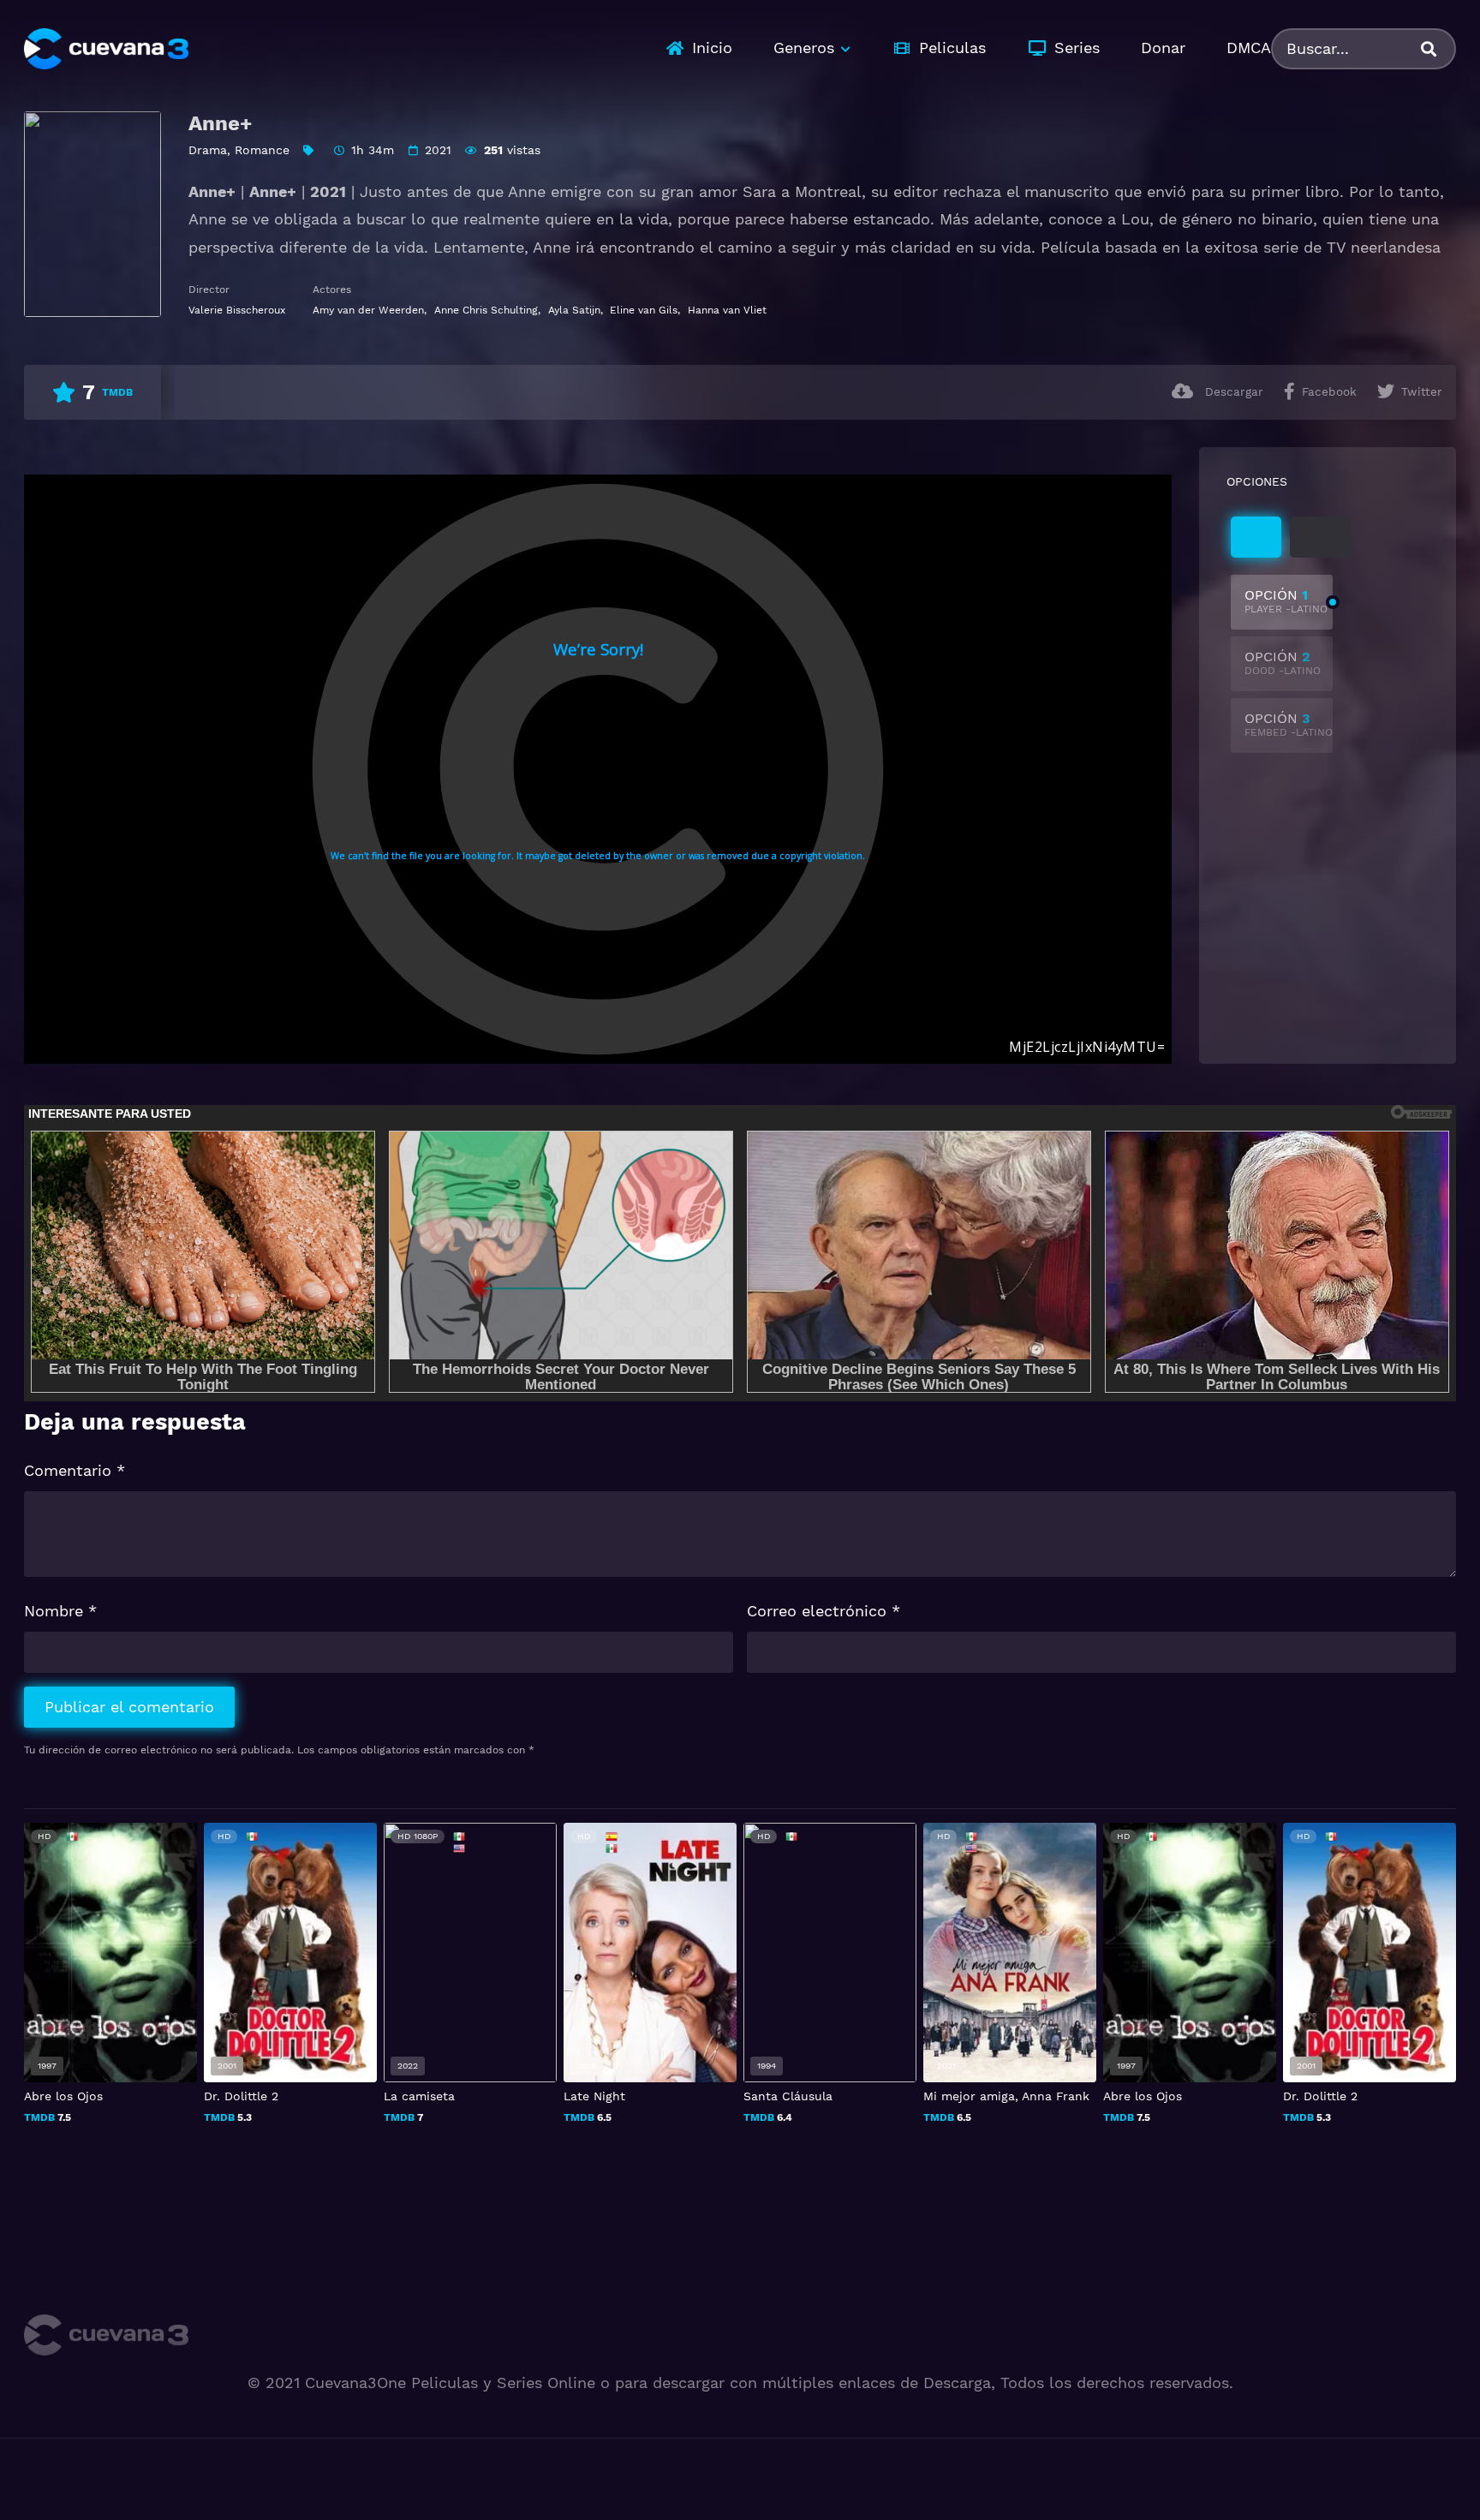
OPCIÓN (1286, 601)
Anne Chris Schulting (486, 310)
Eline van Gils (644, 310)
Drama (208, 150)
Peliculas (952, 48)
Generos (804, 48)
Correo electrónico (824, 1611)
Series (1077, 48)
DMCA (1249, 48)
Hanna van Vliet (727, 310)
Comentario (75, 1470)
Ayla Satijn (574, 310)
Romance (262, 150)
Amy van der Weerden (368, 310)
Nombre (60, 1611)
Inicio (712, 48)
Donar (1163, 48)
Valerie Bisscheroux (237, 310)
